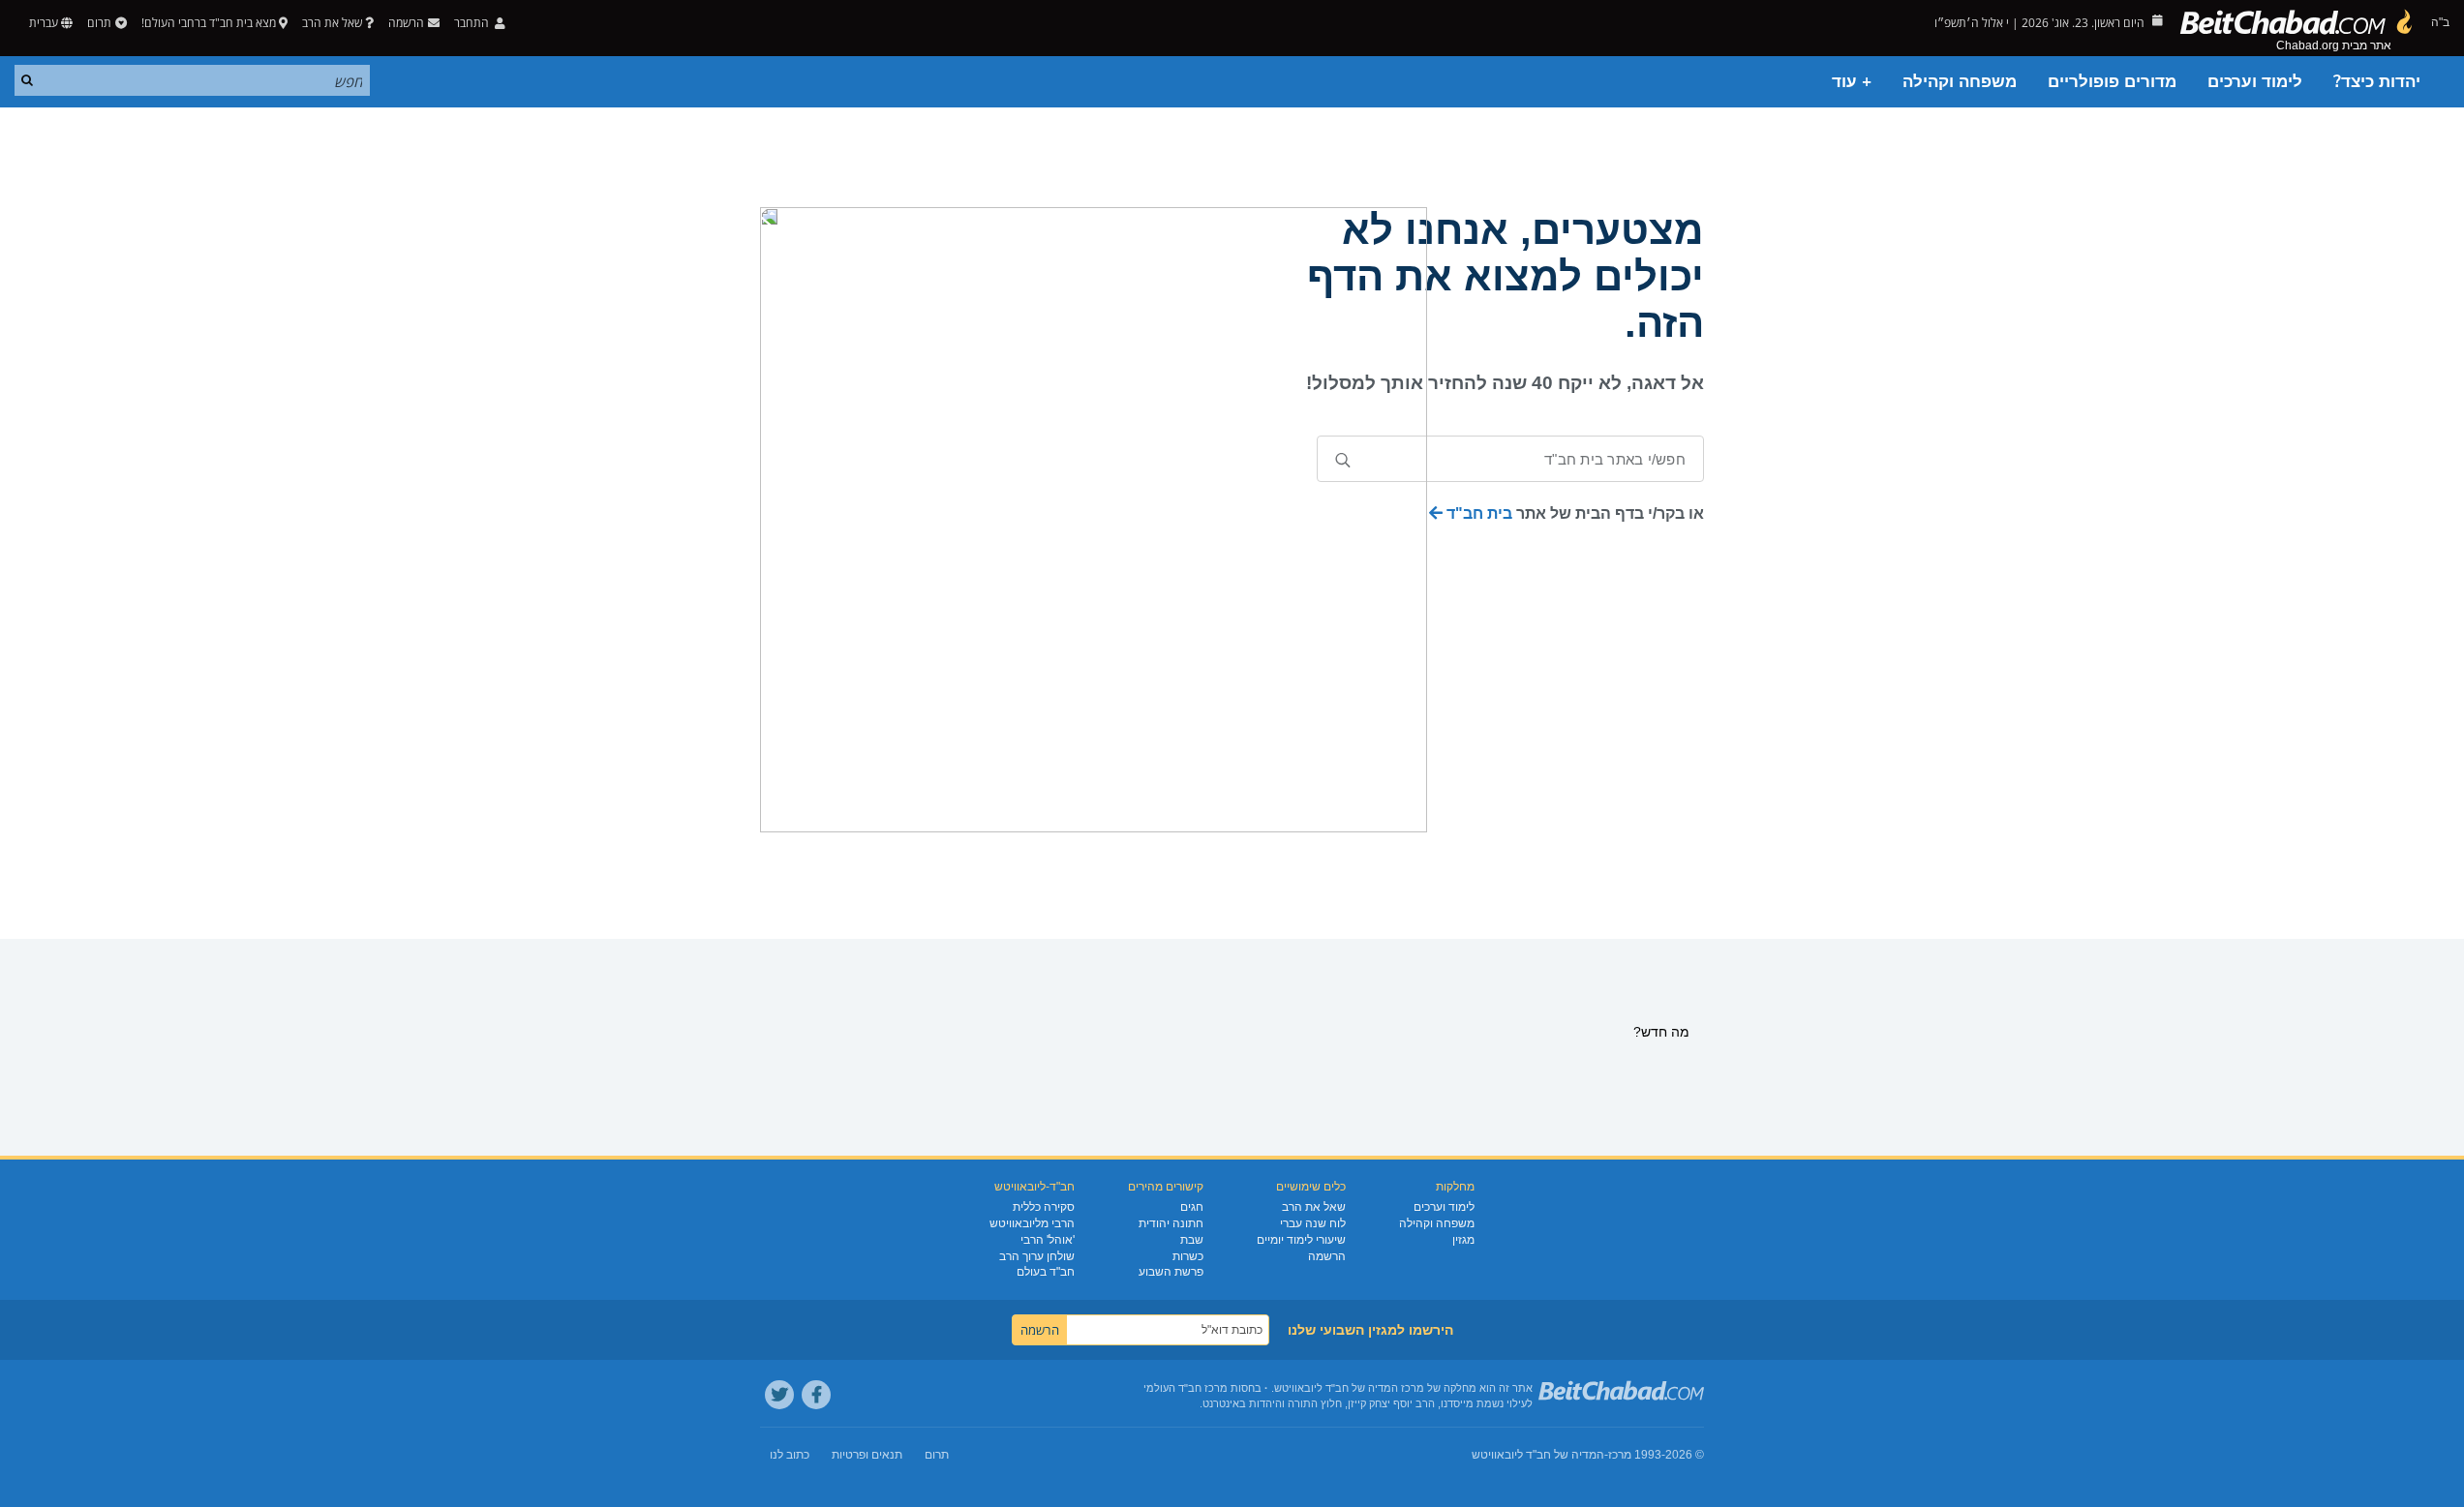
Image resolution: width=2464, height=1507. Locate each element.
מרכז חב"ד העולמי (1186, 1388)
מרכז (1620, 1455)
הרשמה (1327, 1256)
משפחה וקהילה (1960, 82)
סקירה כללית (1044, 1207)
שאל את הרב (332, 23)
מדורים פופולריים (2112, 82)
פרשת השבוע (1171, 1272)
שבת (1192, 1240)
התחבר (473, 23)
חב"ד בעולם (1046, 1272)
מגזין (1463, 1240)
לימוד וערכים (2255, 82)
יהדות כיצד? (2377, 82)
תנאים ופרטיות (867, 1455)
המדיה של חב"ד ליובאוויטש (1538, 1455)
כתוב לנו (790, 1455)
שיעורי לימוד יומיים (1301, 1240)
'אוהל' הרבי (1048, 1240)
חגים (1192, 1207)
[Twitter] (779, 1395)
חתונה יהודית (1171, 1223)
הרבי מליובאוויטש (1032, 1223)
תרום (99, 23)
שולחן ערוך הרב (1037, 1256)
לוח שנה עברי (1313, 1223)
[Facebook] (816, 1395)
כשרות (1188, 1256)
